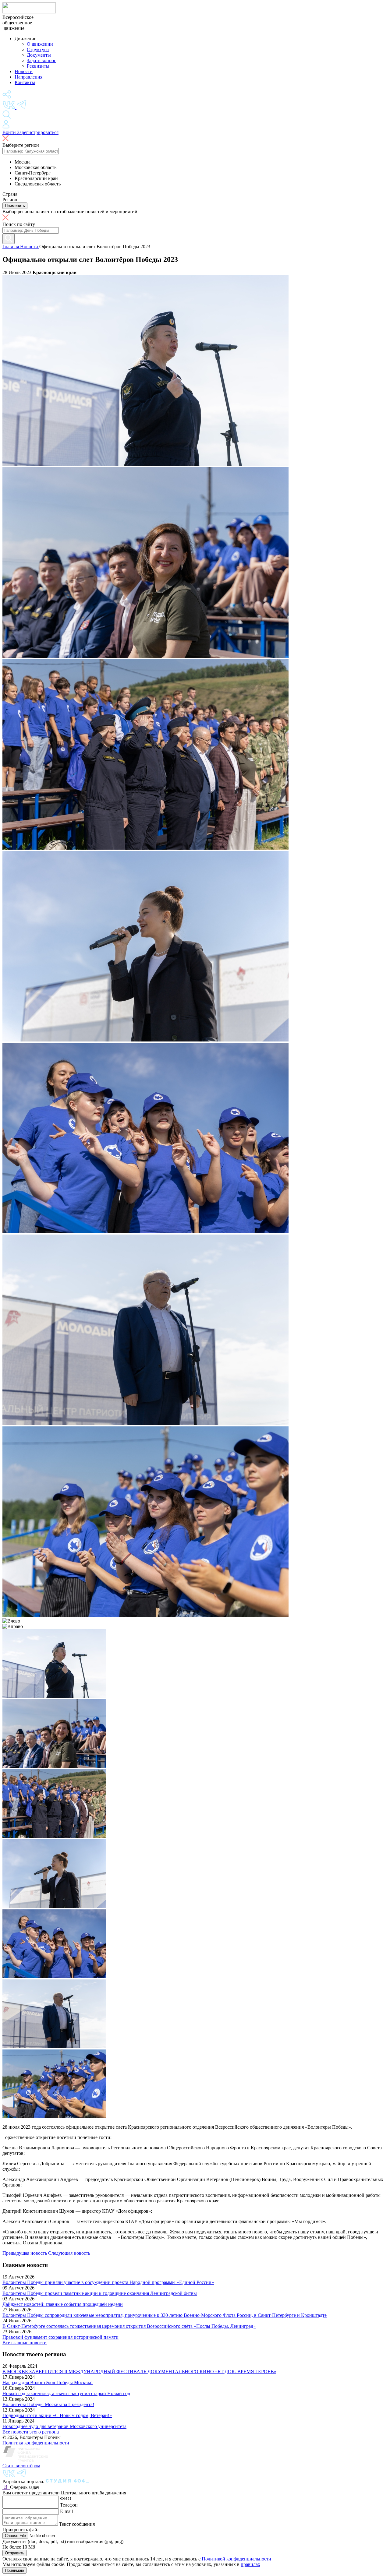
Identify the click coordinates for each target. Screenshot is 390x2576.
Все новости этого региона (31, 2432)
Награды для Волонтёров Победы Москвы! (48, 2382)
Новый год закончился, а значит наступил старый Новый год (66, 2393)
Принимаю (14, 2570)
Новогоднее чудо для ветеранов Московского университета (64, 2426)
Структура (38, 49)
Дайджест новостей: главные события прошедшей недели (63, 2304)
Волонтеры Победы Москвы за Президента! (48, 2404)
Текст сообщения (77, 2524)
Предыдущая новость (25, 2253)
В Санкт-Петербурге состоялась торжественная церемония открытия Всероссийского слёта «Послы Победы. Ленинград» (129, 2326)
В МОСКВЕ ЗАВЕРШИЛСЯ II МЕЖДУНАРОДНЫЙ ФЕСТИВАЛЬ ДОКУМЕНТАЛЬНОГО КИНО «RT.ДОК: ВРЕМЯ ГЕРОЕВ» (139, 2372)
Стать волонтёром (21, 2466)
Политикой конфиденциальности (236, 2559)
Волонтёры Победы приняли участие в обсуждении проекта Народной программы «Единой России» (108, 2282)
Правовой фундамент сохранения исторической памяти (60, 2337)
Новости (24, 71)
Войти (10, 132)
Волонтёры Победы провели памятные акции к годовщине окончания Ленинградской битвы (100, 2293)
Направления (28, 77)
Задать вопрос (41, 60)
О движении (40, 44)
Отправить (15, 2553)
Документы (39, 55)
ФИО (66, 2498)
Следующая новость (69, 2253)
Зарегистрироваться (38, 132)
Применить (15, 206)
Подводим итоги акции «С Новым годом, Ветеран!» (57, 2415)
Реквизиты (38, 66)
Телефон (69, 2505)
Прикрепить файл (21, 2530)
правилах (250, 2564)
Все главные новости (25, 2343)
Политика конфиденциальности (36, 2443)
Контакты (25, 82)
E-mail (66, 2511)
